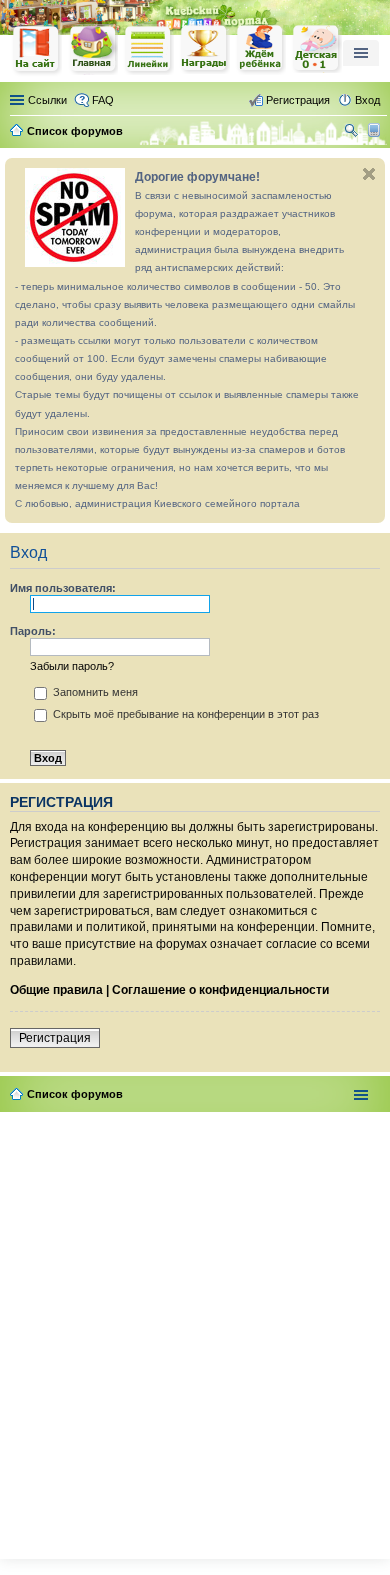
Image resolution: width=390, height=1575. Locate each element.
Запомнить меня (94, 692)
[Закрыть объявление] (369, 174)
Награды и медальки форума (205, 49)
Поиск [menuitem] (353, 133)
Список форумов (75, 1094)
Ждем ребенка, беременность (261, 49)
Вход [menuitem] (367, 100)
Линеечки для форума (149, 49)
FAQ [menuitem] (103, 100)
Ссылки (47, 100)
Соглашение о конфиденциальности (220, 990)
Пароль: (33, 631)
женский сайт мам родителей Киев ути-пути (37, 51)
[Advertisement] (195, 1331)
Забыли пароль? (72, 666)
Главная (93, 49)
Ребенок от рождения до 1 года (317, 49)
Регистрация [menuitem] (298, 100)
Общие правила (56, 990)
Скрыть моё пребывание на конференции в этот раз (184, 714)
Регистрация (55, 1038)
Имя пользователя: (63, 588)
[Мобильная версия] (376, 131)
